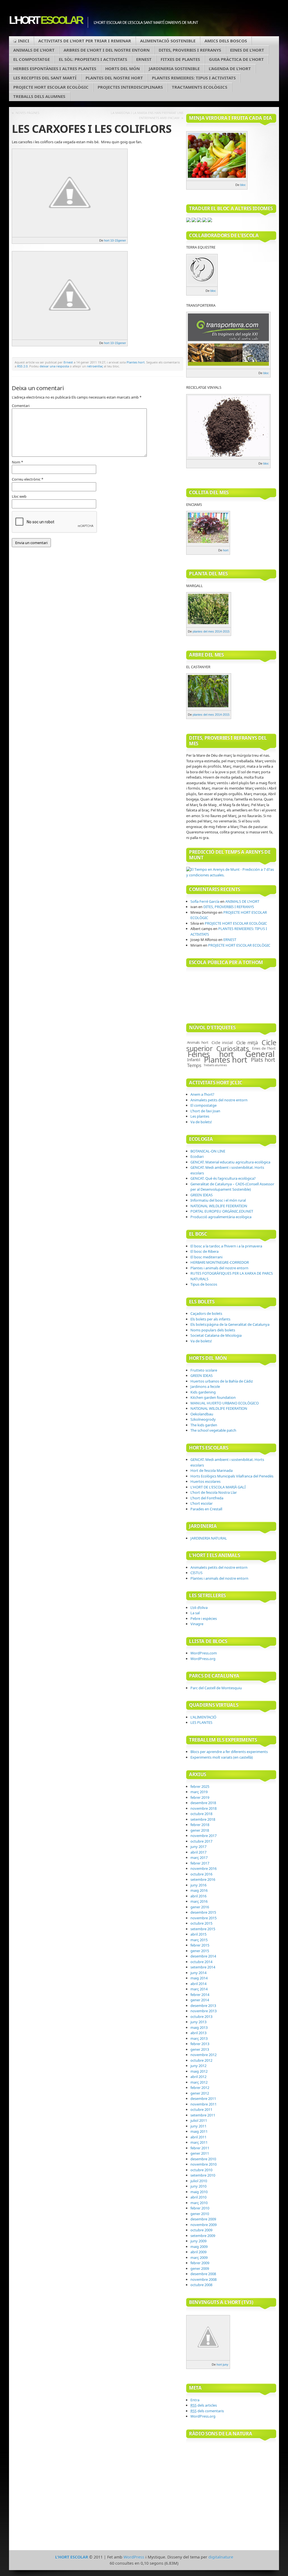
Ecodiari (197, 1156)
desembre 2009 (203, 2219)
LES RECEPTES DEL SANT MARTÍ (45, 78)
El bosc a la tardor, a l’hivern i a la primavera (226, 1246)
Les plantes (200, 1116)
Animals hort (198, 1042)
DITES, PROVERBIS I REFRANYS (190, 50)
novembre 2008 (203, 2279)
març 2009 (199, 2257)
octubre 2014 (201, 1962)
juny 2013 (198, 2022)
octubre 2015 (201, 1923)
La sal (195, 1613)
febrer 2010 (200, 2208)
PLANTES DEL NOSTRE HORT (114, 78)
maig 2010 (199, 2192)
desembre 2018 (203, 1803)
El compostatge (203, 1105)
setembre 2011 (203, 2115)
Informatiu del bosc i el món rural (218, 1200)
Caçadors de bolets (206, 1313)
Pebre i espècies (204, 1618)
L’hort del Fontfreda (207, 1498)
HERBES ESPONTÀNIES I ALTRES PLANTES (55, 69)
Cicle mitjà (247, 1043)
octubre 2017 (201, 1841)
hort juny (222, 2364)
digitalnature (221, 2557)
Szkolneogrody (203, 1419)
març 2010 (199, 2203)
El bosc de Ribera (204, 1251)
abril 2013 (198, 2033)
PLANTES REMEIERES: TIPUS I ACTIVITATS (194, 78)
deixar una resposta (54, 366)
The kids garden (204, 1425)
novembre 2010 (203, 2164)
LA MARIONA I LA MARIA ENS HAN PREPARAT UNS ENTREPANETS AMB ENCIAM (147, 115)
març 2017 (199, 1857)
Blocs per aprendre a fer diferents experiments (229, 1752)
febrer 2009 (200, 2263)
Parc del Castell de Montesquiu (216, 1688)
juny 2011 (198, 2126)
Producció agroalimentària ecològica (221, 1217)
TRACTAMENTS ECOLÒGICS (200, 87)
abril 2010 (198, 2197)
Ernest (68, 362)
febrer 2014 (200, 1995)
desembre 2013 (203, 2006)
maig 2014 (199, 1978)
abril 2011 (198, 2137)
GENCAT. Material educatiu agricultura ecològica (230, 1162)
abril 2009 (198, 2252)
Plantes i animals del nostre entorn (219, 1268)
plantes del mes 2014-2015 (211, 631)
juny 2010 (198, 2186)
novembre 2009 (203, 2225)
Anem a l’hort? (202, 1094)
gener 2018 (200, 1830)
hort (226, 550)
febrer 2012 (200, 2088)
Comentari (21, 406)
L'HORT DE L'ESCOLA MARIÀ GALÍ (218, 1487)
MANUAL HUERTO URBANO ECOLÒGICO (225, 1403)
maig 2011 (199, 2131)
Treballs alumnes (215, 1065)
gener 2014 (200, 2000)
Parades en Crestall (206, 1509)
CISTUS (196, 1573)
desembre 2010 (203, 2159)
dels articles (204, 2405)
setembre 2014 (203, 1967)
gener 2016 (200, 1907)
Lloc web (19, 496)
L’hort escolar (202, 1503)
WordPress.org (203, 1659)
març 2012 (199, 2082)
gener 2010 (200, 2214)
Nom (17, 462)
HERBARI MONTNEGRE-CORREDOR (220, 1262)
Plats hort (263, 1060)
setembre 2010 (203, 2175)
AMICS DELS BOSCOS (226, 41)
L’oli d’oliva (199, 1608)
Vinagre (197, 1624)
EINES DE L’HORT (247, 50)
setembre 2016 (203, 1879)
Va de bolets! (201, 1122)
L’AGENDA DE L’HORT (230, 69)
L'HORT (46, 20)
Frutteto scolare (204, 1370)
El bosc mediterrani (206, 1257)
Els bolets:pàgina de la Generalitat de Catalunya (230, 1324)
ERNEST (144, 59)
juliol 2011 (199, 2120)
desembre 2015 (203, 1912)
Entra (195, 2400)
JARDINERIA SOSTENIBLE (174, 69)
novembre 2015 (203, 1918)
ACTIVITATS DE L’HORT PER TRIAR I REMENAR (85, 41)
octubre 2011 (201, 2109)
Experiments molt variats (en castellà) (222, 1757)
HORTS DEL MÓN (122, 69)
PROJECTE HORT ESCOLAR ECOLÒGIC (51, 87)
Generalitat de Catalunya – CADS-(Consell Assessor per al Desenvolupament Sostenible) (232, 1187)
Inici (24, 41)
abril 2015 (198, 1934)
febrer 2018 (200, 1825)
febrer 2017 (200, 1863)
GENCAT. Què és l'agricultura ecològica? (223, 1178)
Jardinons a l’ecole (205, 1386)
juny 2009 (198, 2241)
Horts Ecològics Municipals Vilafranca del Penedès (232, 1476)
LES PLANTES (201, 1722)
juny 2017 (198, 1847)
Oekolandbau (202, 1414)
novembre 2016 (203, 1868)
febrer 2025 (200, 1786)
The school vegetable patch (213, 1430)
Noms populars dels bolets (213, 1330)
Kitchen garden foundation (213, 1397)
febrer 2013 (200, 2044)
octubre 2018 (201, 1814)
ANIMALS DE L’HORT (34, 50)
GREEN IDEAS (202, 1195)
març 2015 (199, 1940)
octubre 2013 (201, 2016)
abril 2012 (198, 2077)
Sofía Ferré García (205, 901)
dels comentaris (207, 2411)
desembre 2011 (203, 2098)
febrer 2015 (200, 1945)
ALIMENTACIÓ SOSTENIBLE (168, 41)
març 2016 (199, 1901)
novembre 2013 (203, 2011)
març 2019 (199, 1792)
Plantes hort (136, 362)
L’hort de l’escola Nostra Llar (214, 1492)
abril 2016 (198, 1896)
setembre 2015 (203, 1929)
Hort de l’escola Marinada (211, 1470)
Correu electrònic (28, 479)
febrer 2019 (200, 1797)
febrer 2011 (200, 2148)
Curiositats (232, 1048)
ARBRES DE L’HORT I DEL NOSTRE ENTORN (107, 50)
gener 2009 (200, 2268)
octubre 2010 (201, 2170)
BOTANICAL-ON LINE (208, 1151)
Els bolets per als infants (210, 1319)
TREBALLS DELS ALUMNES (39, 96)
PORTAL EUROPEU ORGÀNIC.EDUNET (222, 1211)
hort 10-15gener (115, 240)
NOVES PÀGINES (28, 113)
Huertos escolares (205, 1481)
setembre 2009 (203, 2236)
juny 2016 (198, 1885)
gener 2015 (200, 1951)
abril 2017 (198, 1852)
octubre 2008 (201, 2285)
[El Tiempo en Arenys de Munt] (231, 875)
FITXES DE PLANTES (180, 59)
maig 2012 (199, 2071)
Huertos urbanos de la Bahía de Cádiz (222, 1381)
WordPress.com (204, 1653)
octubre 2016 (201, 1874)
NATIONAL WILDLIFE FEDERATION (219, 1206)
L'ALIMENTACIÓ (203, 1717)
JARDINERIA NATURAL (209, 1538)
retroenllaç (95, 366)
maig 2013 (199, 2027)
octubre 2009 (201, 2230)
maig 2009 (199, 2247)
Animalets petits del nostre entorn (219, 1100)
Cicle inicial (222, 1042)
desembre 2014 (203, 1956)
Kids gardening (203, 1392)
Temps (194, 1065)
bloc (243, 185)
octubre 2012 (201, 2060)
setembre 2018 (203, 1819)
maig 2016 (199, 1890)
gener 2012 (200, 2093)
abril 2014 (198, 1984)
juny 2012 (198, 2066)
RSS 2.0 (22, 366)
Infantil (194, 1059)
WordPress (134, 2557)
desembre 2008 (203, 2274)
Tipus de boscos (204, 1284)
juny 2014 (198, 1973)
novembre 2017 (203, 1836)
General (260, 1054)
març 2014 (199, 1989)
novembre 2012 (203, 2055)
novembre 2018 (203, 1808)
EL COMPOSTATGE (31, 59)
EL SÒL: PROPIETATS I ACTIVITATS (93, 59)
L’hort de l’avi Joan (205, 1111)
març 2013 (199, 2038)
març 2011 (199, 2142)
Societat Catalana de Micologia (216, 1335)
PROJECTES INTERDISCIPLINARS (130, 87)
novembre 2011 (203, 2104)
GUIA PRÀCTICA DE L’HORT (236, 59)
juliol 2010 (199, 2181)
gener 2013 (200, 2049)
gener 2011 (200, 2153)
